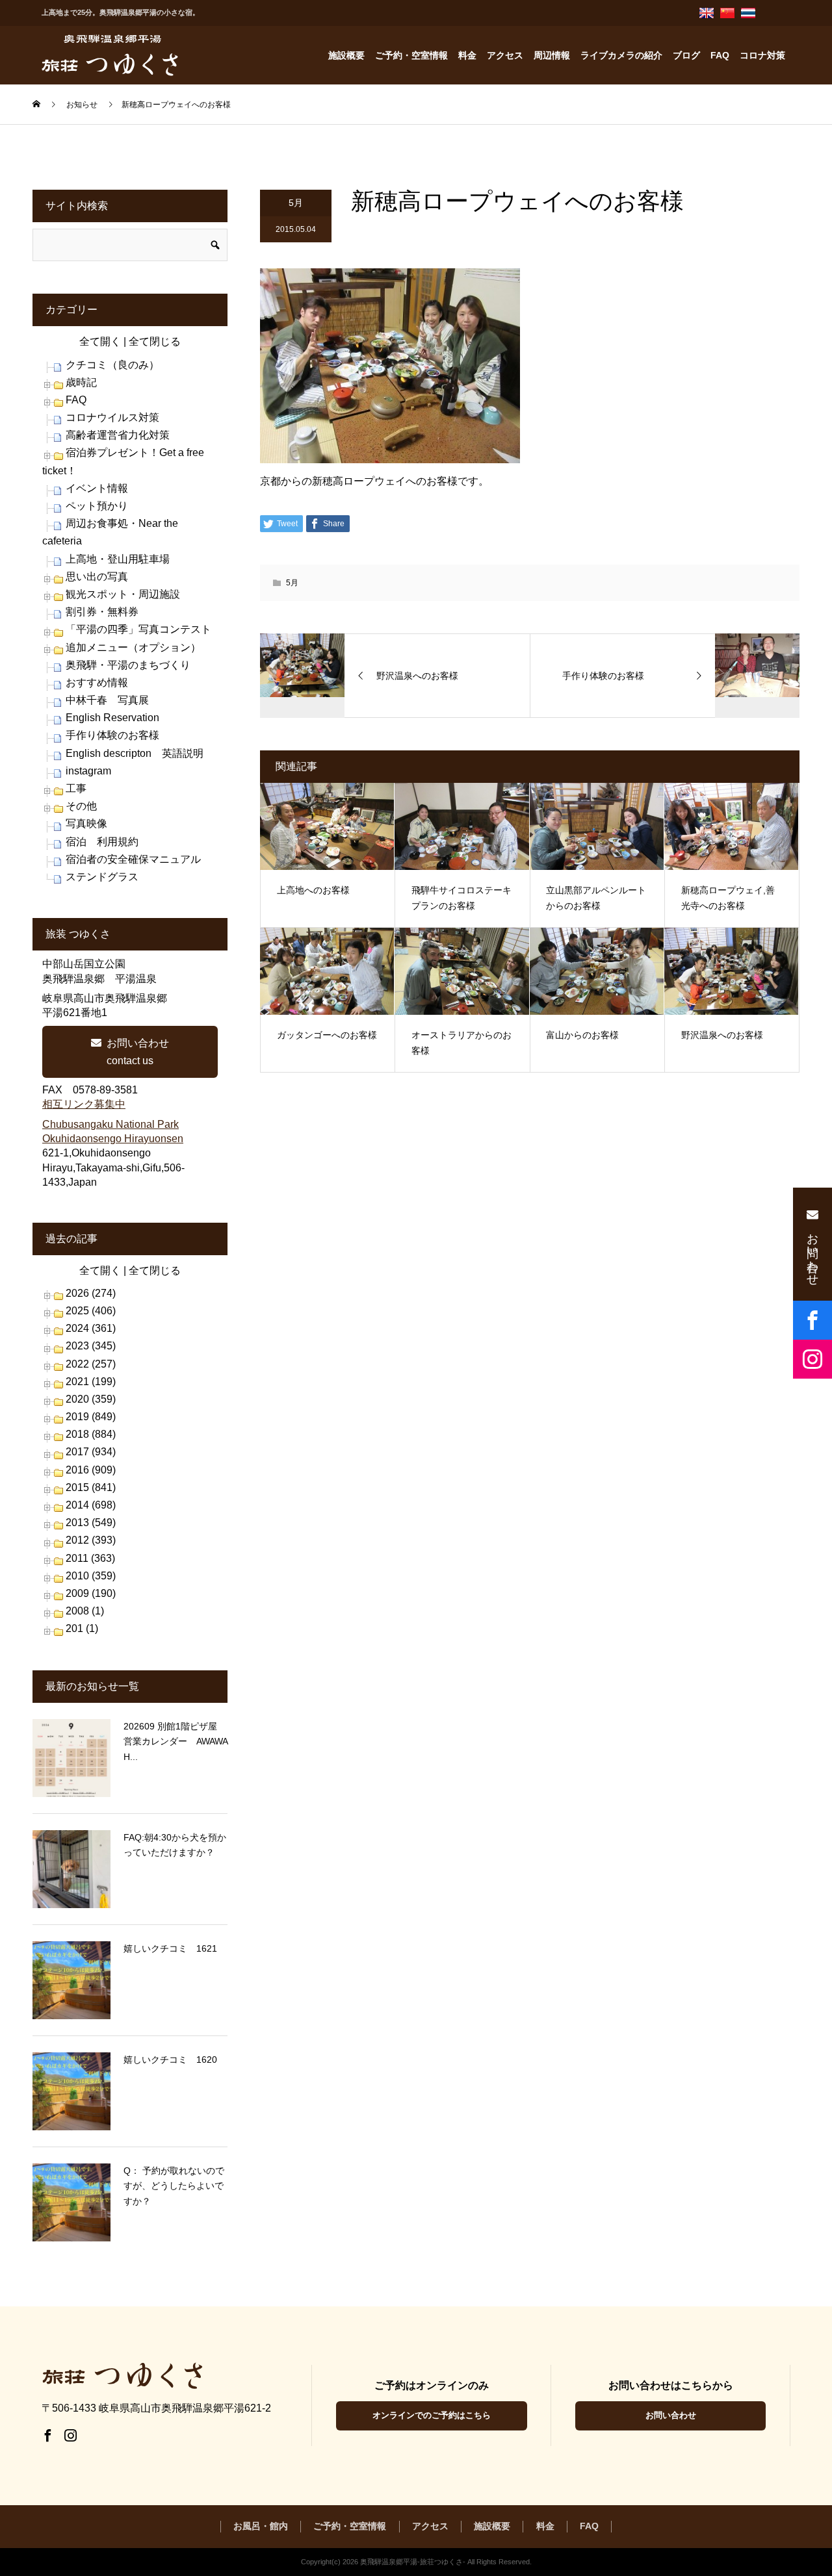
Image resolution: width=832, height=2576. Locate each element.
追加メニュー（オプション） (133, 647)
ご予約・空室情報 (411, 55)
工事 (76, 788)
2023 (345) (91, 1346)
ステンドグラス (102, 877)
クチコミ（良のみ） (112, 365)
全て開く (100, 341)
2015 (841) (91, 1487)
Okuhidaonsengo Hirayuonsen (113, 1139)
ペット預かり (97, 506)
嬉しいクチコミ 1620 (170, 2060)
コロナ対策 (762, 55)
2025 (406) (91, 1311)
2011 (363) (90, 1558)
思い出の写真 (97, 577)
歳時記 (81, 382)
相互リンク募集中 (84, 1104)
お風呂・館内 (261, 2526)
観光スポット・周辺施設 (123, 594)
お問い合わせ (671, 2415)
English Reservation (112, 718)
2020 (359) (91, 1399)
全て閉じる (155, 341)
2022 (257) (91, 1364)
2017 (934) (91, 1452)
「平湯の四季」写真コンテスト (138, 629)
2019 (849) (91, 1417)
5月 (296, 203)
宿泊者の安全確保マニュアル (133, 859)
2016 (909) (91, 1470)
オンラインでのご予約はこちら (432, 2415)
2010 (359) (91, 1576)
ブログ (686, 55)
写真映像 (86, 823)
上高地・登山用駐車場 (118, 559)
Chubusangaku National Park (110, 1124)
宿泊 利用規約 (102, 842)
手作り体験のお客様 (112, 735)
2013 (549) (91, 1523)
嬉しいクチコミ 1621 (170, 1948)
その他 (81, 806)
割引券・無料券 (102, 612)
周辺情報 (552, 55)
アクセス (505, 55)
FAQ (720, 55)
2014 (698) (91, 1505)
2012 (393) (91, 1540)
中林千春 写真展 (107, 700)
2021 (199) (91, 1382)
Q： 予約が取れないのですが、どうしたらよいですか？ (174, 2186)
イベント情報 (97, 488)
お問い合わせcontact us (138, 1052)
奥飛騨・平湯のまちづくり (128, 665)
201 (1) (82, 1628)
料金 (467, 55)
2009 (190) (91, 1593)
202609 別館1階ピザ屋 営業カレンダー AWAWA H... (175, 1742)
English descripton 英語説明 (135, 753)
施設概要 (346, 55)
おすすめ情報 (97, 682)
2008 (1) (85, 1611)
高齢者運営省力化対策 (118, 435)
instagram (88, 771)
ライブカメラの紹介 (621, 55)
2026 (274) (91, 1293)
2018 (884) (91, 1434)
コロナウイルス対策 (112, 417)
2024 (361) (91, 1328)
